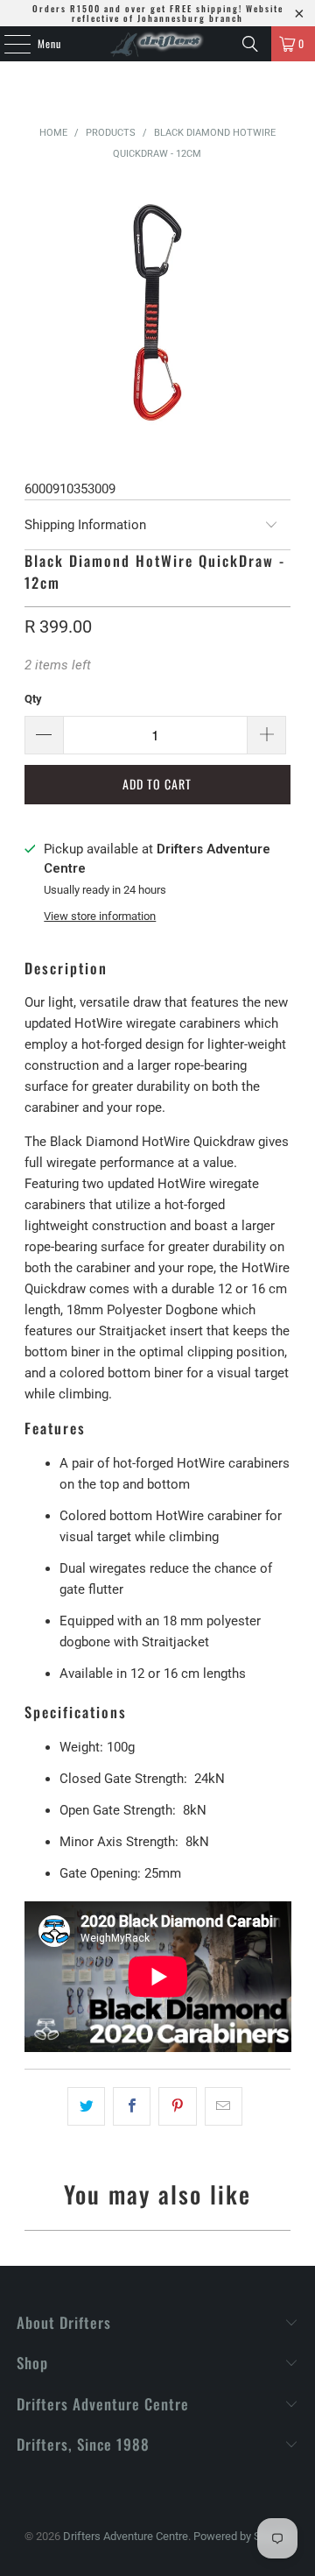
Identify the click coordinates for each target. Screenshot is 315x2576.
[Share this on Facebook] (132, 2106)
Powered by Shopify (242, 2536)
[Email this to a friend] (224, 2106)
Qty (33, 699)
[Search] (250, 44)
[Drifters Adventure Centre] (157, 44)
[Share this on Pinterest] (177, 2106)
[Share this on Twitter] (86, 2106)
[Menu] (8, 44)
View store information (100, 916)
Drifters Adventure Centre (126, 2536)
